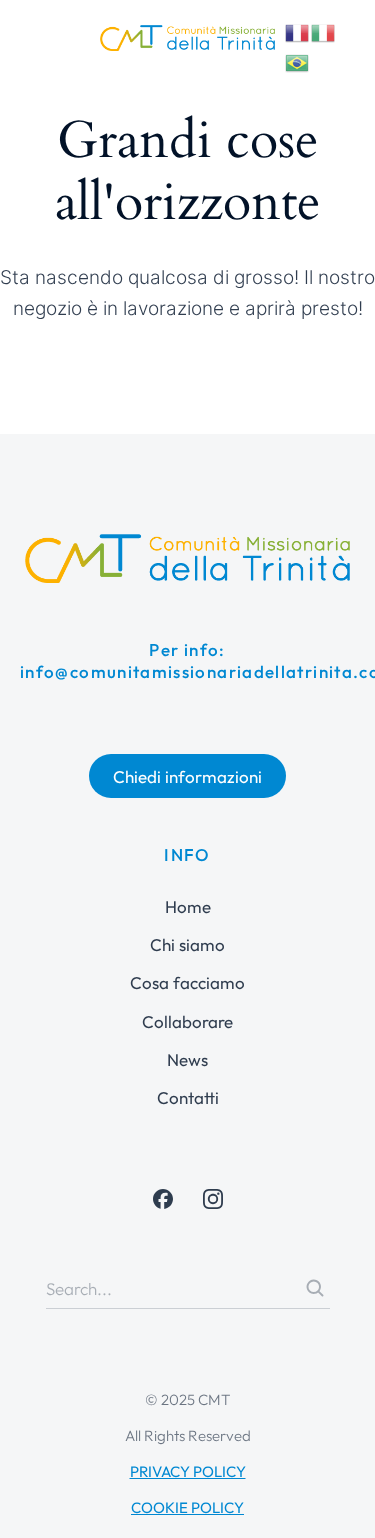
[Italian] (324, 30)
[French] (298, 30)
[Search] (315, 1288)
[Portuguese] (298, 60)
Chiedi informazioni (187, 776)
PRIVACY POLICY (188, 1471)
